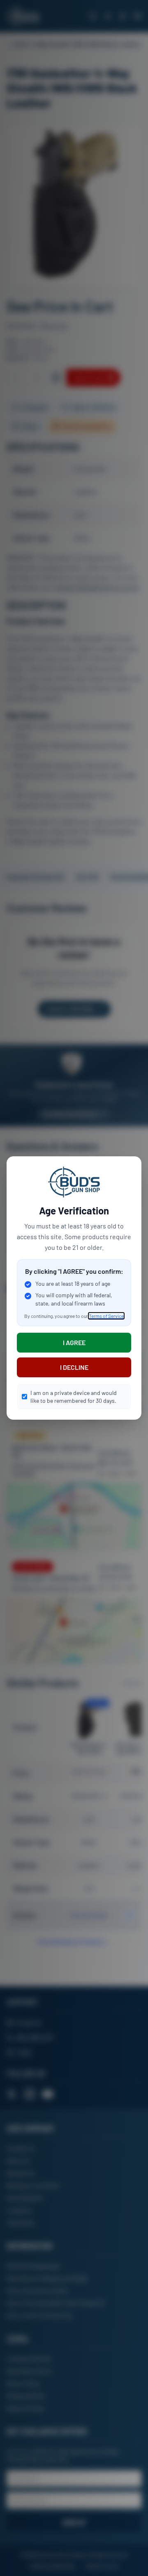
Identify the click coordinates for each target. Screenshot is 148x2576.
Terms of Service (106, 1316)
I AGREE (74, 1342)
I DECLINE (74, 1367)
